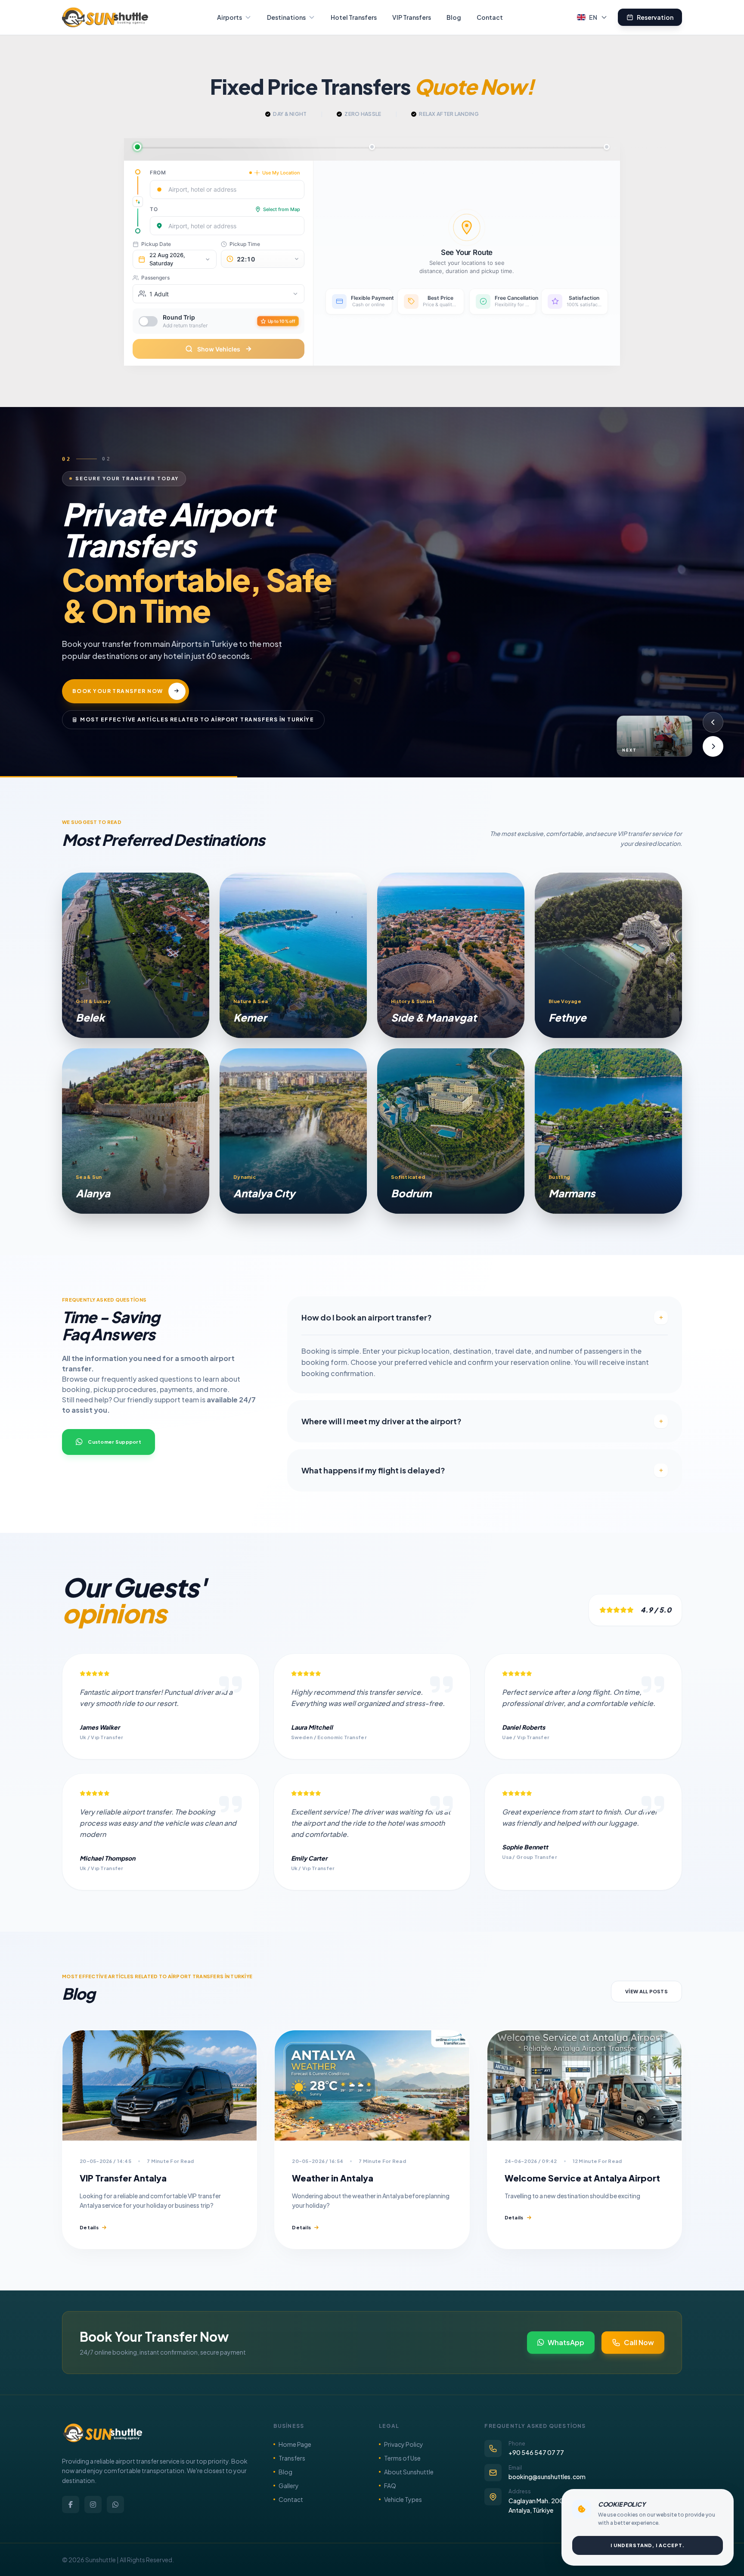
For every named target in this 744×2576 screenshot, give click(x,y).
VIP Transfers (412, 17)
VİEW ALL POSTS (646, 1991)
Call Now (639, 2342)
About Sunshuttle (409, 2472)
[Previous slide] (713, 722)
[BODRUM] (451, 1131)
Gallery (289, 2486)
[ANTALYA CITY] (293, 1131)
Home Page (295, 2444)
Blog (454, 17)
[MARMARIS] (608, 1131)
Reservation (655, 17)
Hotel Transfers (354, 17)
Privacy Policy (404, 2444)
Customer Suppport (115, 1442)
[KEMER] (293, 955)
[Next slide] (713, 746)
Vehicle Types (403, 2499)
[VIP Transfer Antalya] (160, 2085)
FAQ (390, 2486)
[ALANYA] (136, 1131)
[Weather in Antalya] (372, 2085)
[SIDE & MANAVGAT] (451, 955)
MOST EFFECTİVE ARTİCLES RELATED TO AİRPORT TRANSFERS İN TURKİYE (197, 704)
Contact (490, 17)
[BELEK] (136, 955)
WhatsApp (566, 2342)
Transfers (292, 2458)
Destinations (286, 17)
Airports (229, 17)
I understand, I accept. (648, 2545)
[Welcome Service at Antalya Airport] (584, 2085)
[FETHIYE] (608, 955)
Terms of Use (402, 2458)
